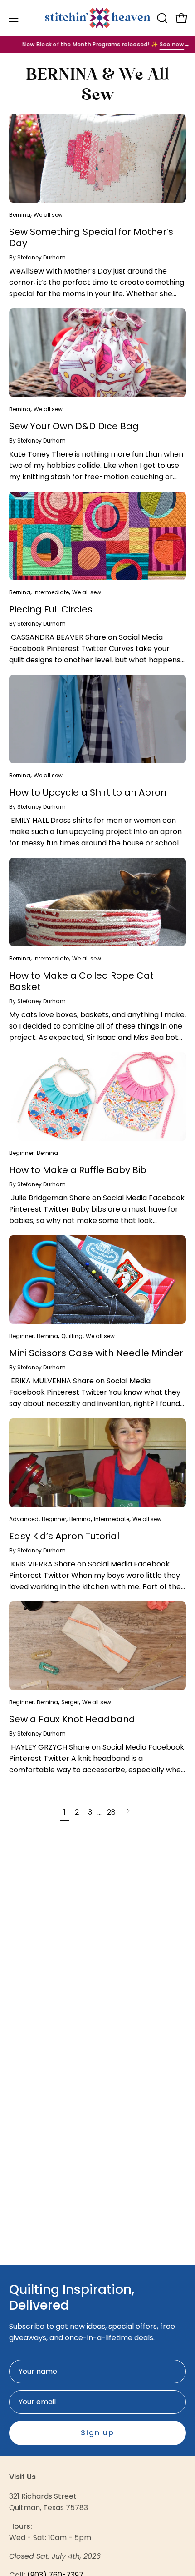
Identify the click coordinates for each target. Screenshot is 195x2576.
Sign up (97, 2433)
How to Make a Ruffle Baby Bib (78, 1170)
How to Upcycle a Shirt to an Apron (88, 792)
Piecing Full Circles (51, 609)
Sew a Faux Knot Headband (72, 1719)
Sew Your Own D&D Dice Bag (74, 426)
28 (111, 1812)
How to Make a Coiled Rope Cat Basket (81, 981)
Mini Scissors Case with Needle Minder (96, 1353)
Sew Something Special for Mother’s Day (91, 237)
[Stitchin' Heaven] (98, 18)
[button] (161, 18)
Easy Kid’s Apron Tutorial (64, 1536)
